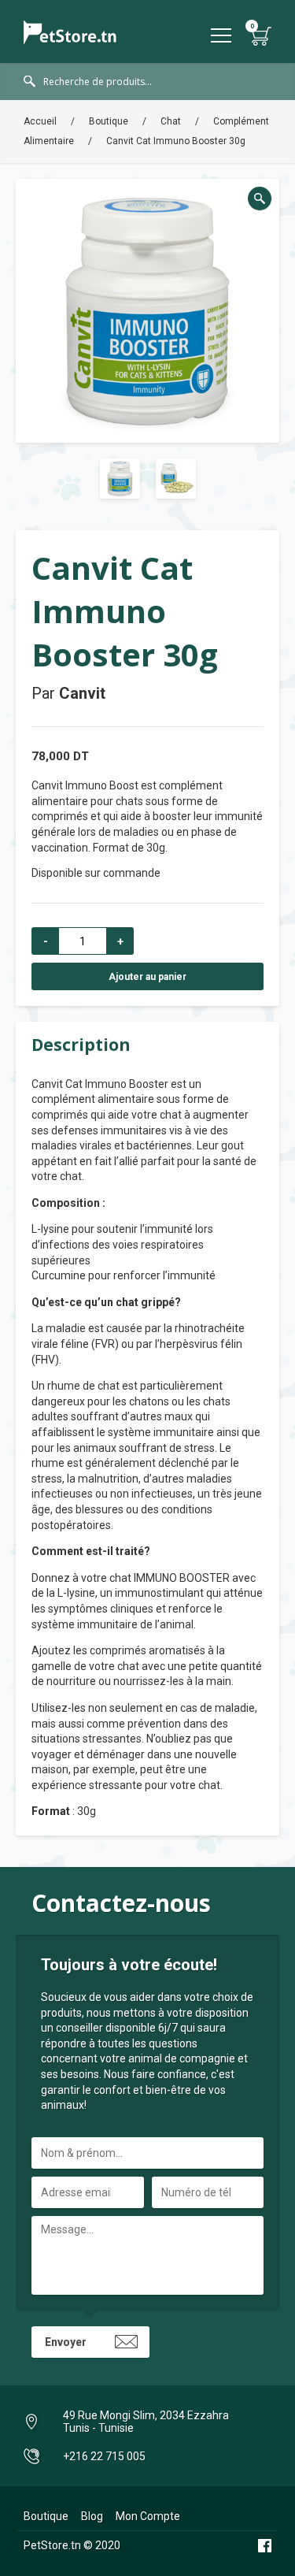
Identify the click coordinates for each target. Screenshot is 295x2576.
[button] (260, 199)
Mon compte (148, 2516)
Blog (92, 2516)
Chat (171, 121)
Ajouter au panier (147, 977)
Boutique (109, 121)
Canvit (82, 693)
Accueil (40, 121)
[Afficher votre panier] (262, 36)
